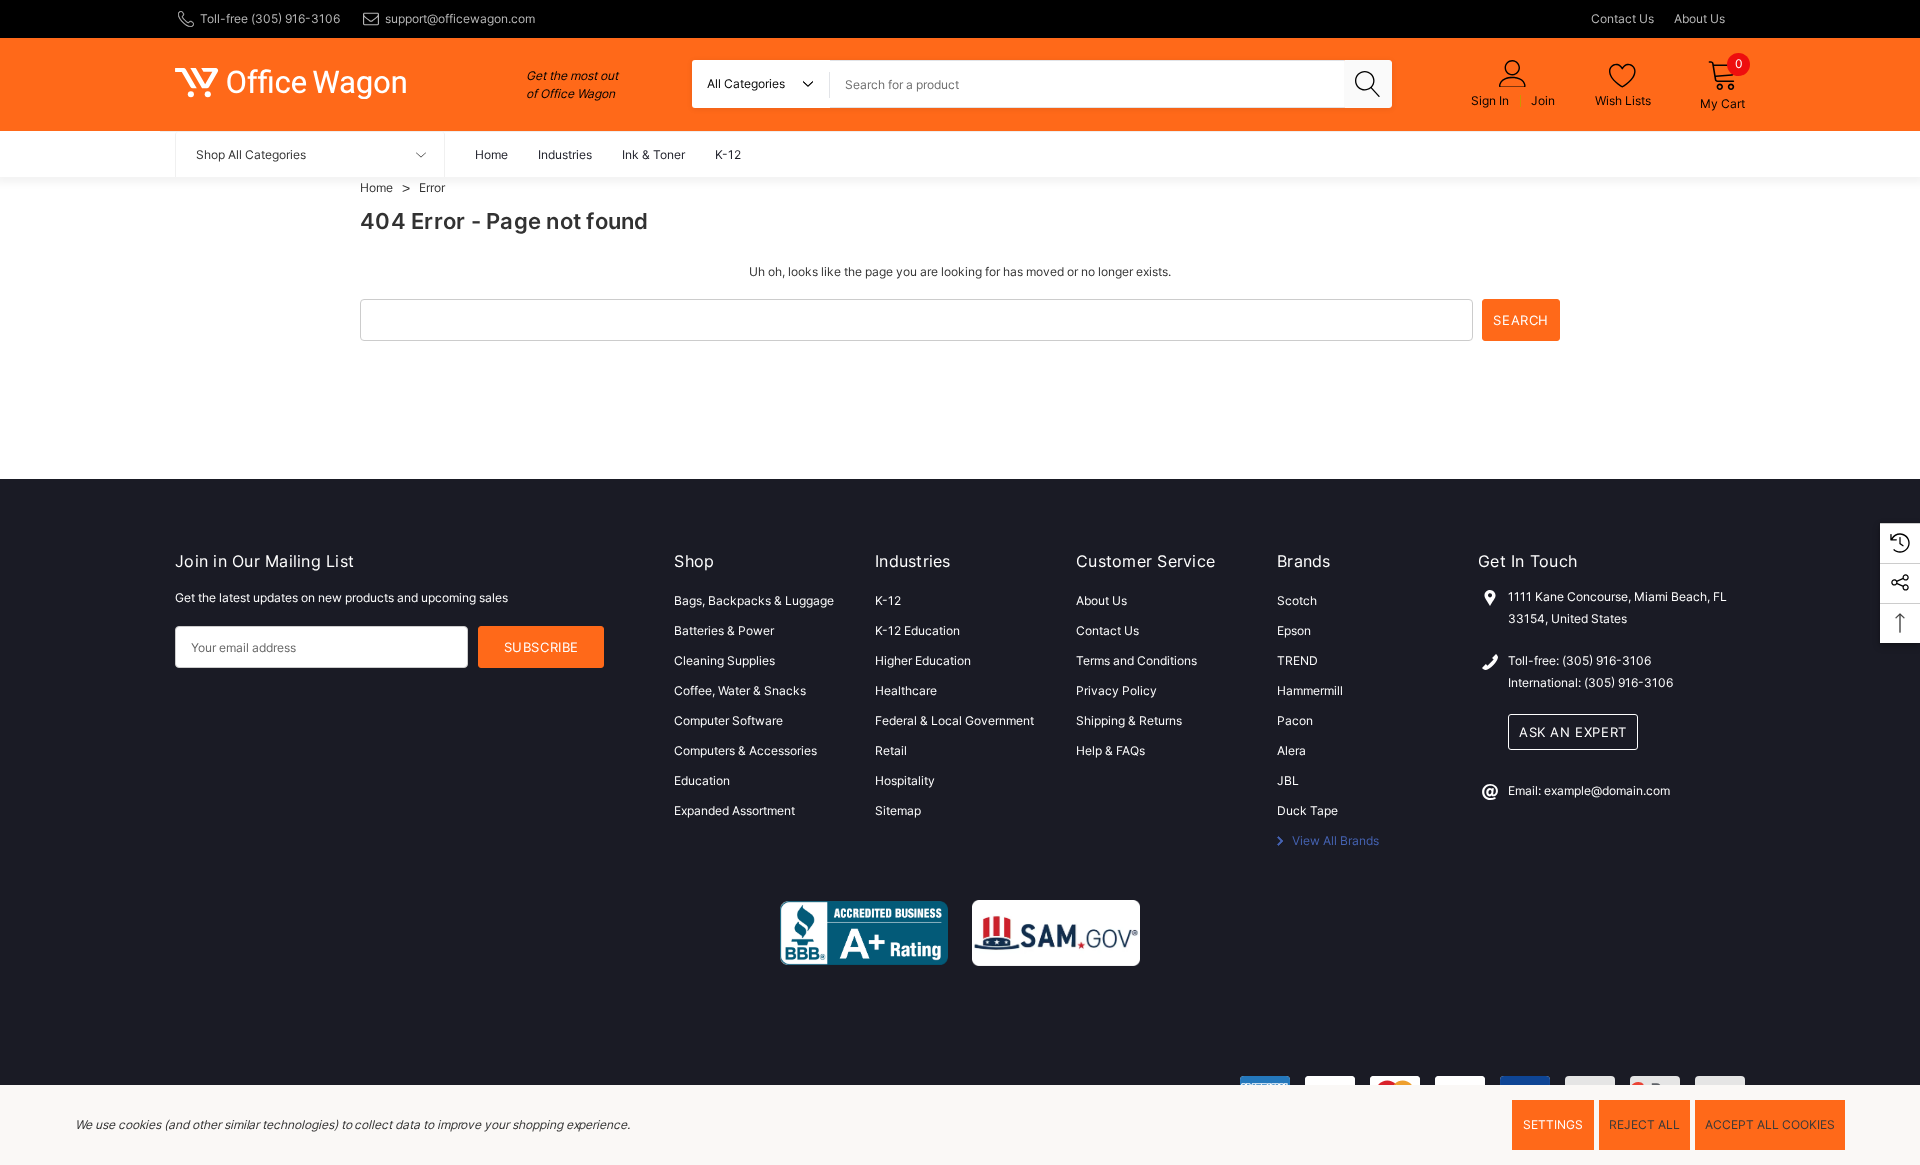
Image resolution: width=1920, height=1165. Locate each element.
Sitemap (898, 810)
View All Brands (1334, 840)
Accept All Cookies (1770, 1124)
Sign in (1490, 101)
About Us (1699, 18)
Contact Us (1622, 18)
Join (1543, 101)
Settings (1553, 1124)
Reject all (1644, 1124)
